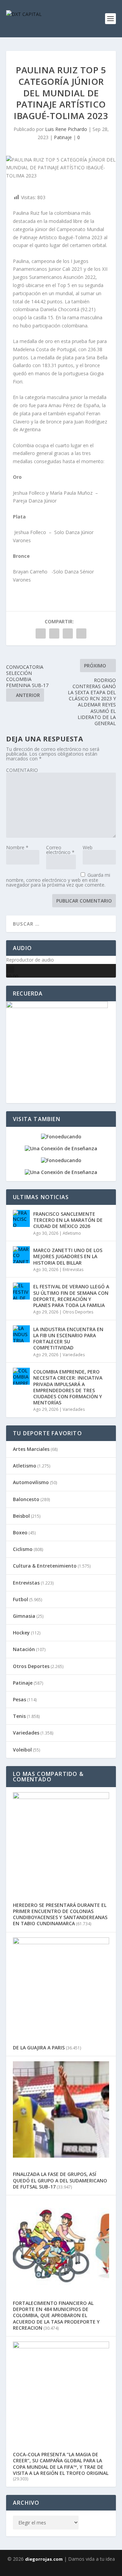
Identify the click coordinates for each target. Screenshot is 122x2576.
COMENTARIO (22, 770)
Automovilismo (31, 1482)
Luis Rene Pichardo (66, 129)
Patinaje (63, 137)
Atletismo (72, 1233)
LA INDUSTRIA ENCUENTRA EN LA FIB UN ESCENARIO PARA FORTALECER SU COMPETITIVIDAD (68, 1339)
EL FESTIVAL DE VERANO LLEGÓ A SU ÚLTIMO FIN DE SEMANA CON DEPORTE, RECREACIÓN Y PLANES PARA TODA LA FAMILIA (71, 1296)
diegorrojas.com (44, 2559)
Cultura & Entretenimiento (45, 1566)
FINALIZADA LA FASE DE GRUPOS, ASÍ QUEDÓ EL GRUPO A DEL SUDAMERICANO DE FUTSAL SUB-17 (60, 2180)
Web (88, 847)
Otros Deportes (78, 1312)
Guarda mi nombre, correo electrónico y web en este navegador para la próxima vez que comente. (58, 880)
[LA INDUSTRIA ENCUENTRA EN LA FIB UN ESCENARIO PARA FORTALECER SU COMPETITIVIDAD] (21, 1334)
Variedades (74, 1355)
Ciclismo (23, 1549)
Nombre (17, 847)
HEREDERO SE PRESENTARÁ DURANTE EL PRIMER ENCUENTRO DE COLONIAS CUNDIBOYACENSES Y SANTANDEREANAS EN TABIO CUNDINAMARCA (60, 1914)
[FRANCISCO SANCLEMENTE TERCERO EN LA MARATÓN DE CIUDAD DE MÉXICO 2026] (21, 1218)
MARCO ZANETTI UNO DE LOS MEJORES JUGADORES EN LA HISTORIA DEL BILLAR (68, 1256)
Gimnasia (24, 1616)
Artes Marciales (31, 1449)
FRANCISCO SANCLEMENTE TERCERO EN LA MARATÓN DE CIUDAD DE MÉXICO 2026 (68, 1220)
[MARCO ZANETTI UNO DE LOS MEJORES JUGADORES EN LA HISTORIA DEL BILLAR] (21, 1255)
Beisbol (21, 1516)
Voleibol (22, 1750)
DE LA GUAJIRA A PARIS (39, 2048)
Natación (24, 1649)
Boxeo (20, 1532)
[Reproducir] (10, 969)
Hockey (21, 1633)
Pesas (19, 1699)
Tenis (19, 1716)
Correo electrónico (60, 850)
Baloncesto (26, 1499)
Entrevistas (73, 1270)
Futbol (21, 1599)
